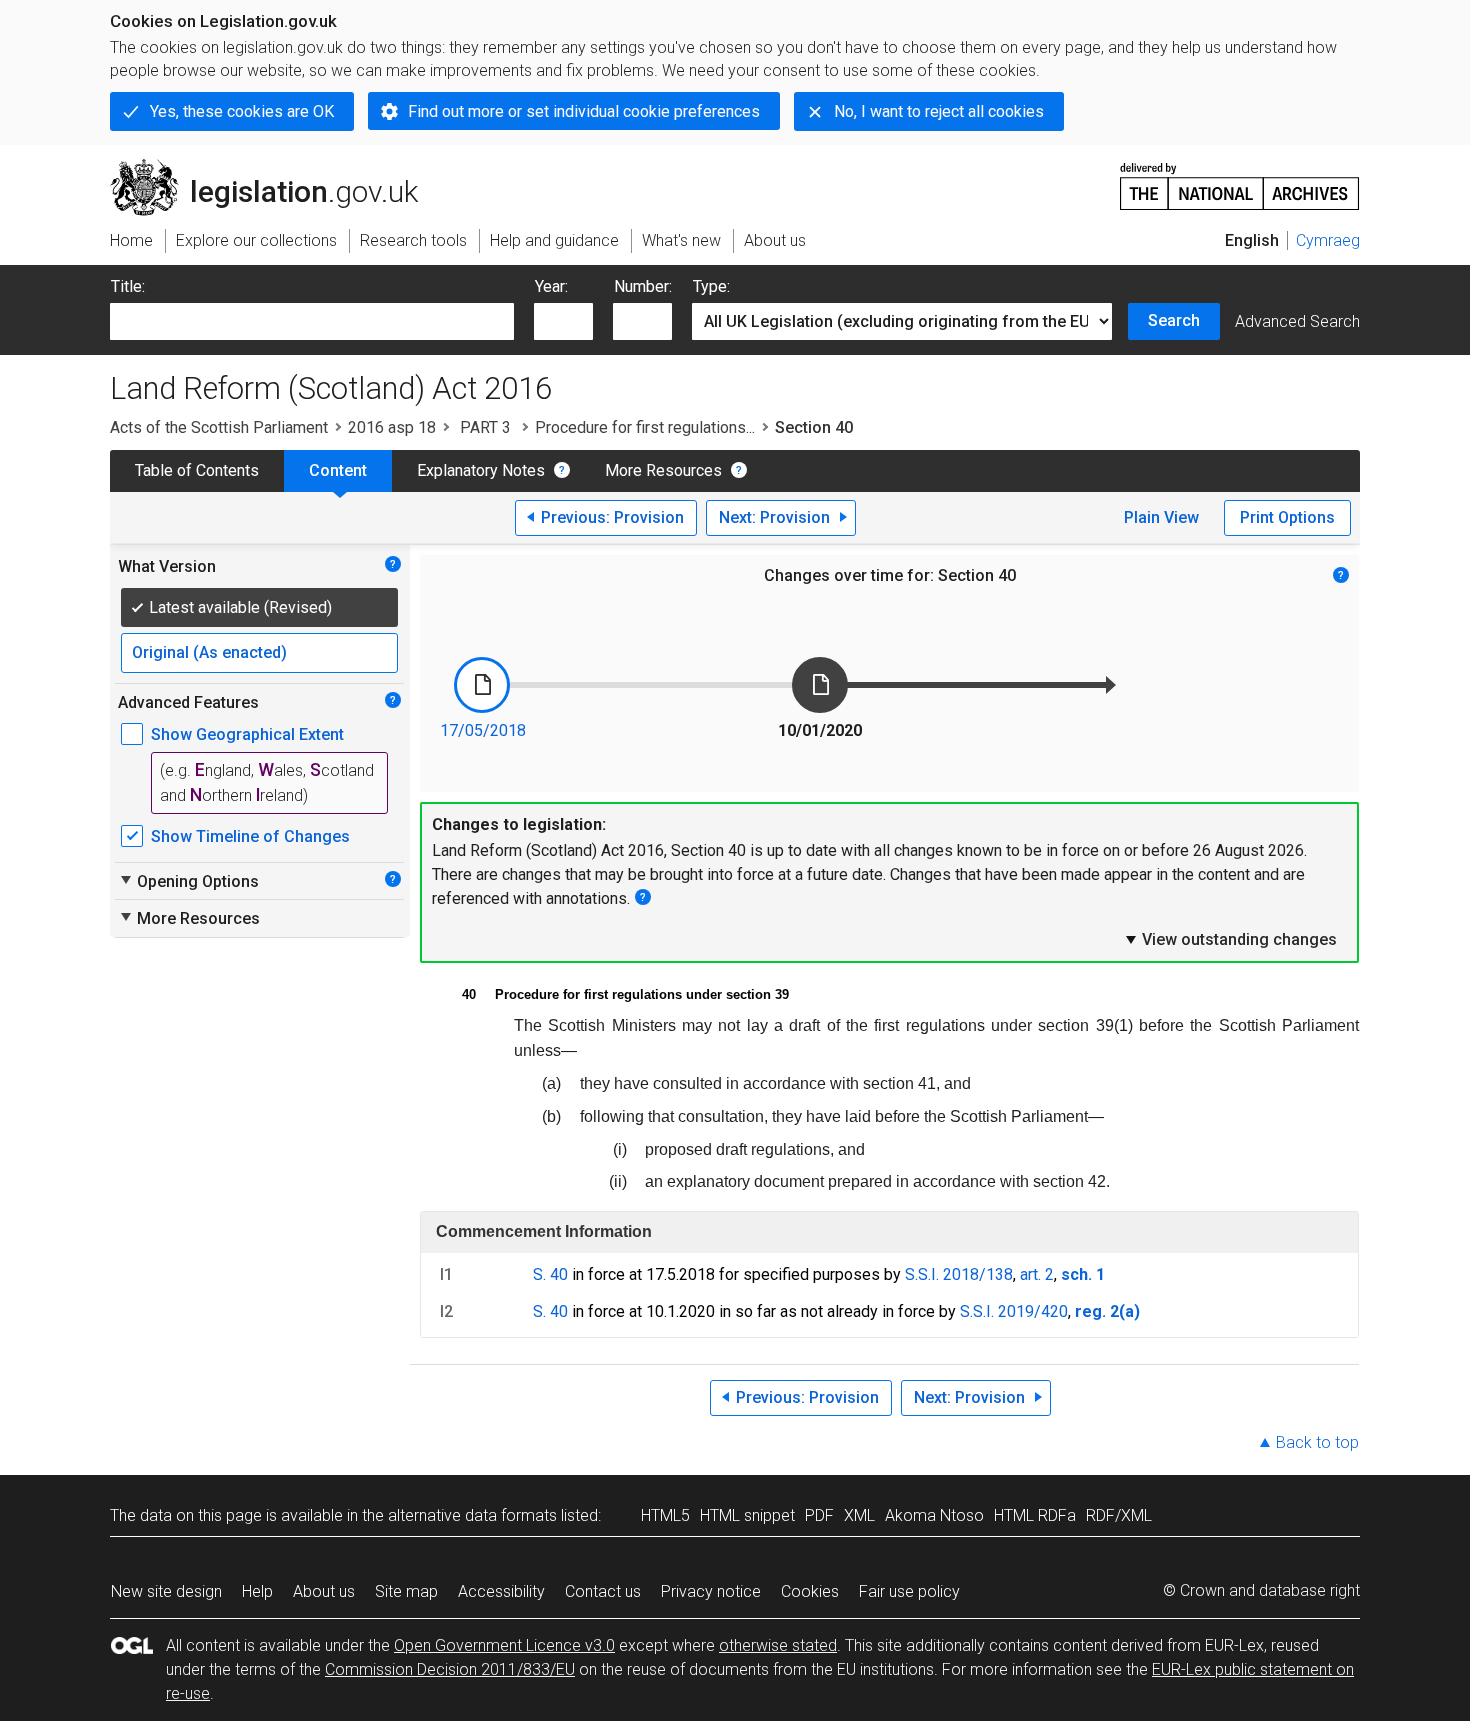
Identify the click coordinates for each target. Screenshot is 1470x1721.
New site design (166, 1591)
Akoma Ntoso (934, 1515)
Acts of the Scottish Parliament (219, 427)
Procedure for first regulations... (645, 427)
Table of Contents (197, 470)
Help (257, 1591)
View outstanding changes (1230, 939)
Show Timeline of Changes (250, 836)
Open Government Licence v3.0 (504, 1645)
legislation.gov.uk (275, 167)
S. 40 (550, 1274)
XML (859, 1515)
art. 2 (1037, 1274)
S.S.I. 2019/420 (1014, 1311)
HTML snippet (747, 1515)
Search (1174, 320)
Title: (128, 286)
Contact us (603, 1591)
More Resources (663, 470)
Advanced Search (1297, 321)
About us (324, 1591)
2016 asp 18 (392, 427)
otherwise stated (778, 1645)
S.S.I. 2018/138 (959, 1274)
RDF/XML (1119, 1515)
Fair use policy (909, 1591)
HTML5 (665, 1515)
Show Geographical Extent (247, 734)
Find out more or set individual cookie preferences (584, 111)
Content (338, 470)
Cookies (810, 1591)
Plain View (1161, 517)
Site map (406, 1591)
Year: (551, 286)
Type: (711, 286)
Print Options (1287, 517)
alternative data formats (472, 1515)
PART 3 (485, 427)
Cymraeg (1328, 240)
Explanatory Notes (481, 470)
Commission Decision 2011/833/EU (450, 1669)
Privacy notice (711, 1591)
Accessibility (501, 1591)
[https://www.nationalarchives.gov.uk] (1240, 178)
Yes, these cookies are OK (242, 111)
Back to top (1317, 1442)
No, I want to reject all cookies (939, 111)
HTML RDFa (1035, 1515)
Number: (643, 286)
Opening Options (188, 881)
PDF (819, 1515)
